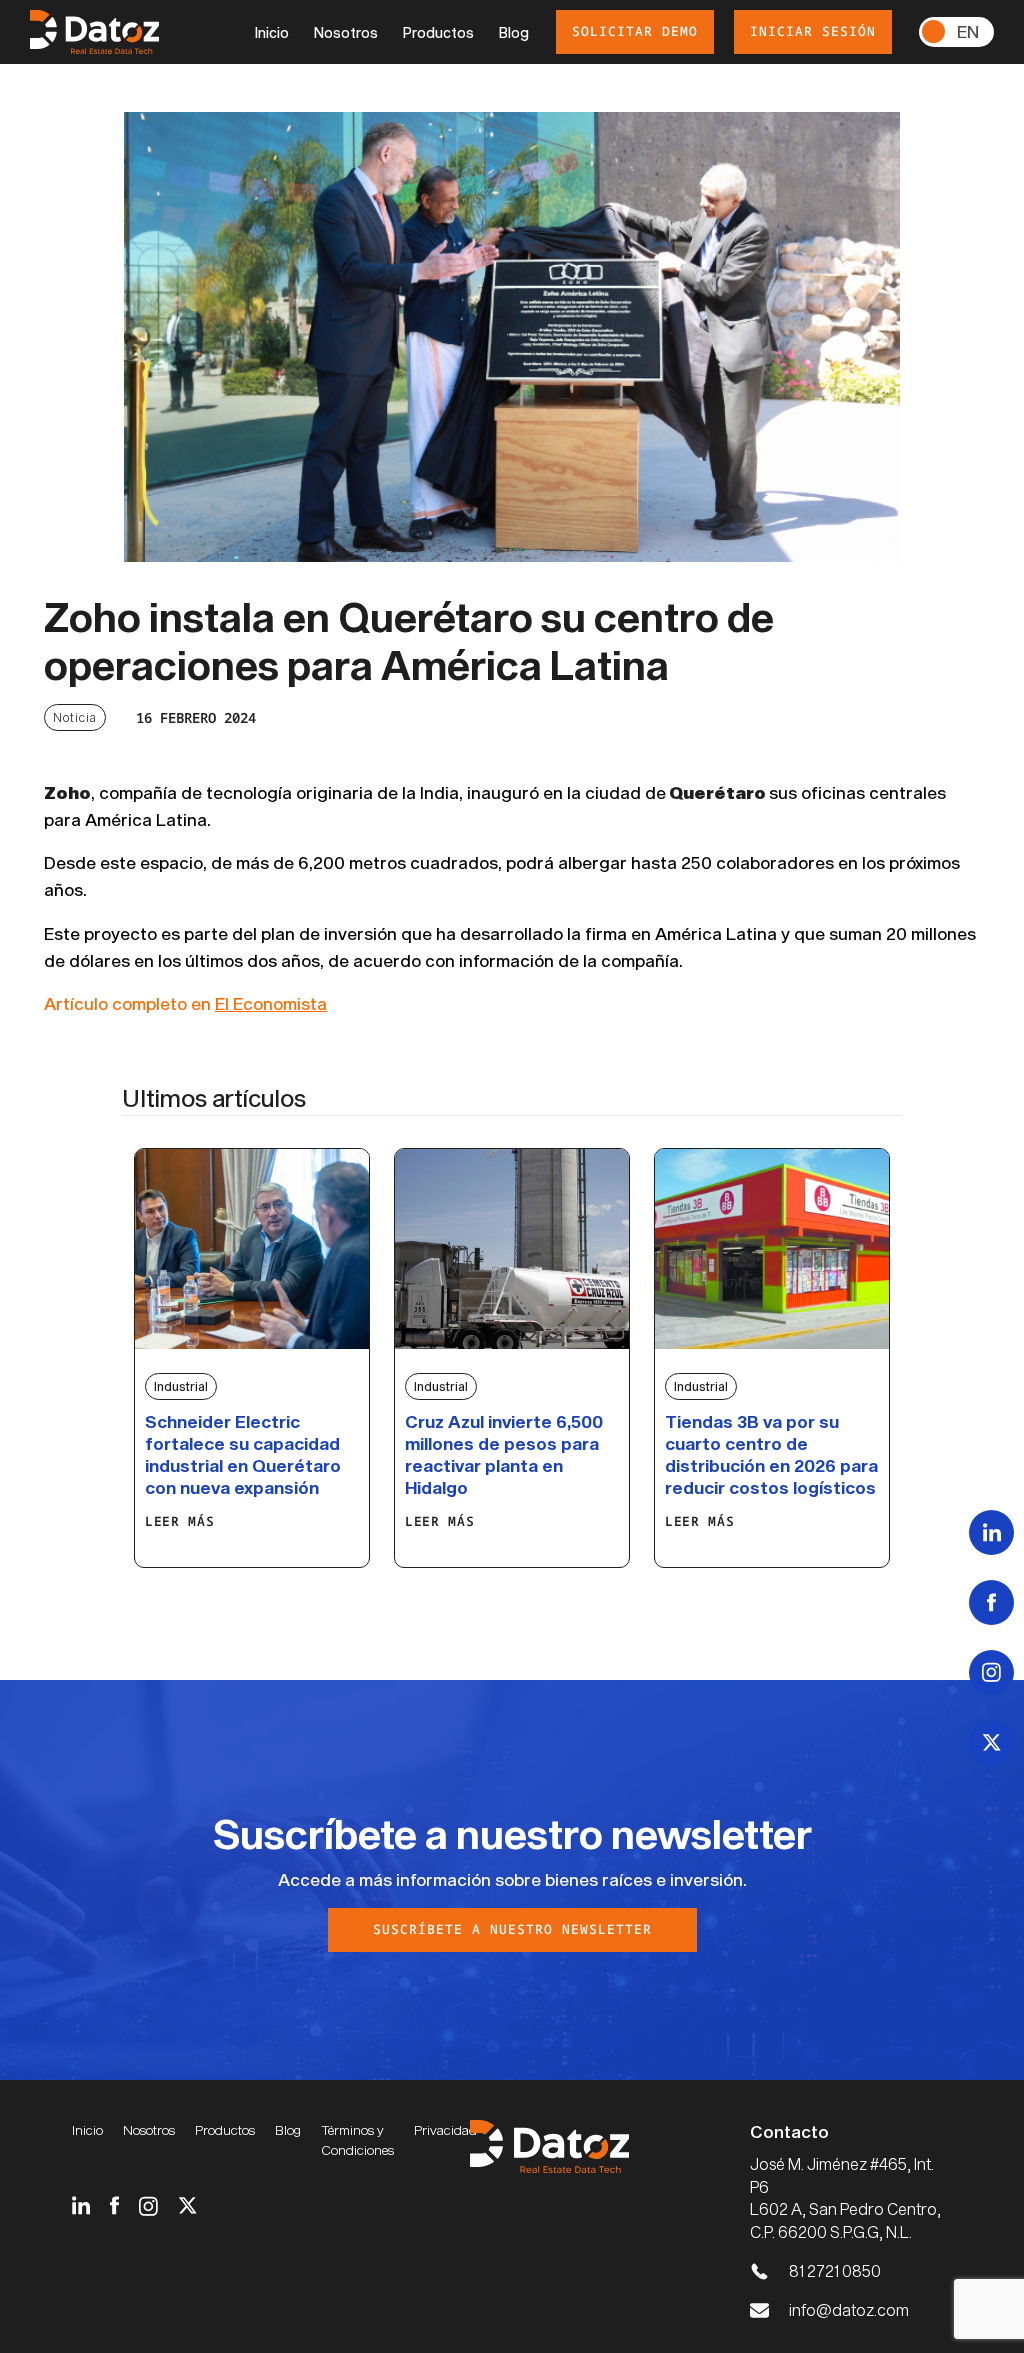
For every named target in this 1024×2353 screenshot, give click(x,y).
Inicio (272, 32)
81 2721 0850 (835, 2270)
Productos (438, 32)
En (968, 31)
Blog (514, 32)
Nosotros (346, 32)
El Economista (271, 1003)
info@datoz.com (849, 2309)
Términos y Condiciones (357, 2140)
